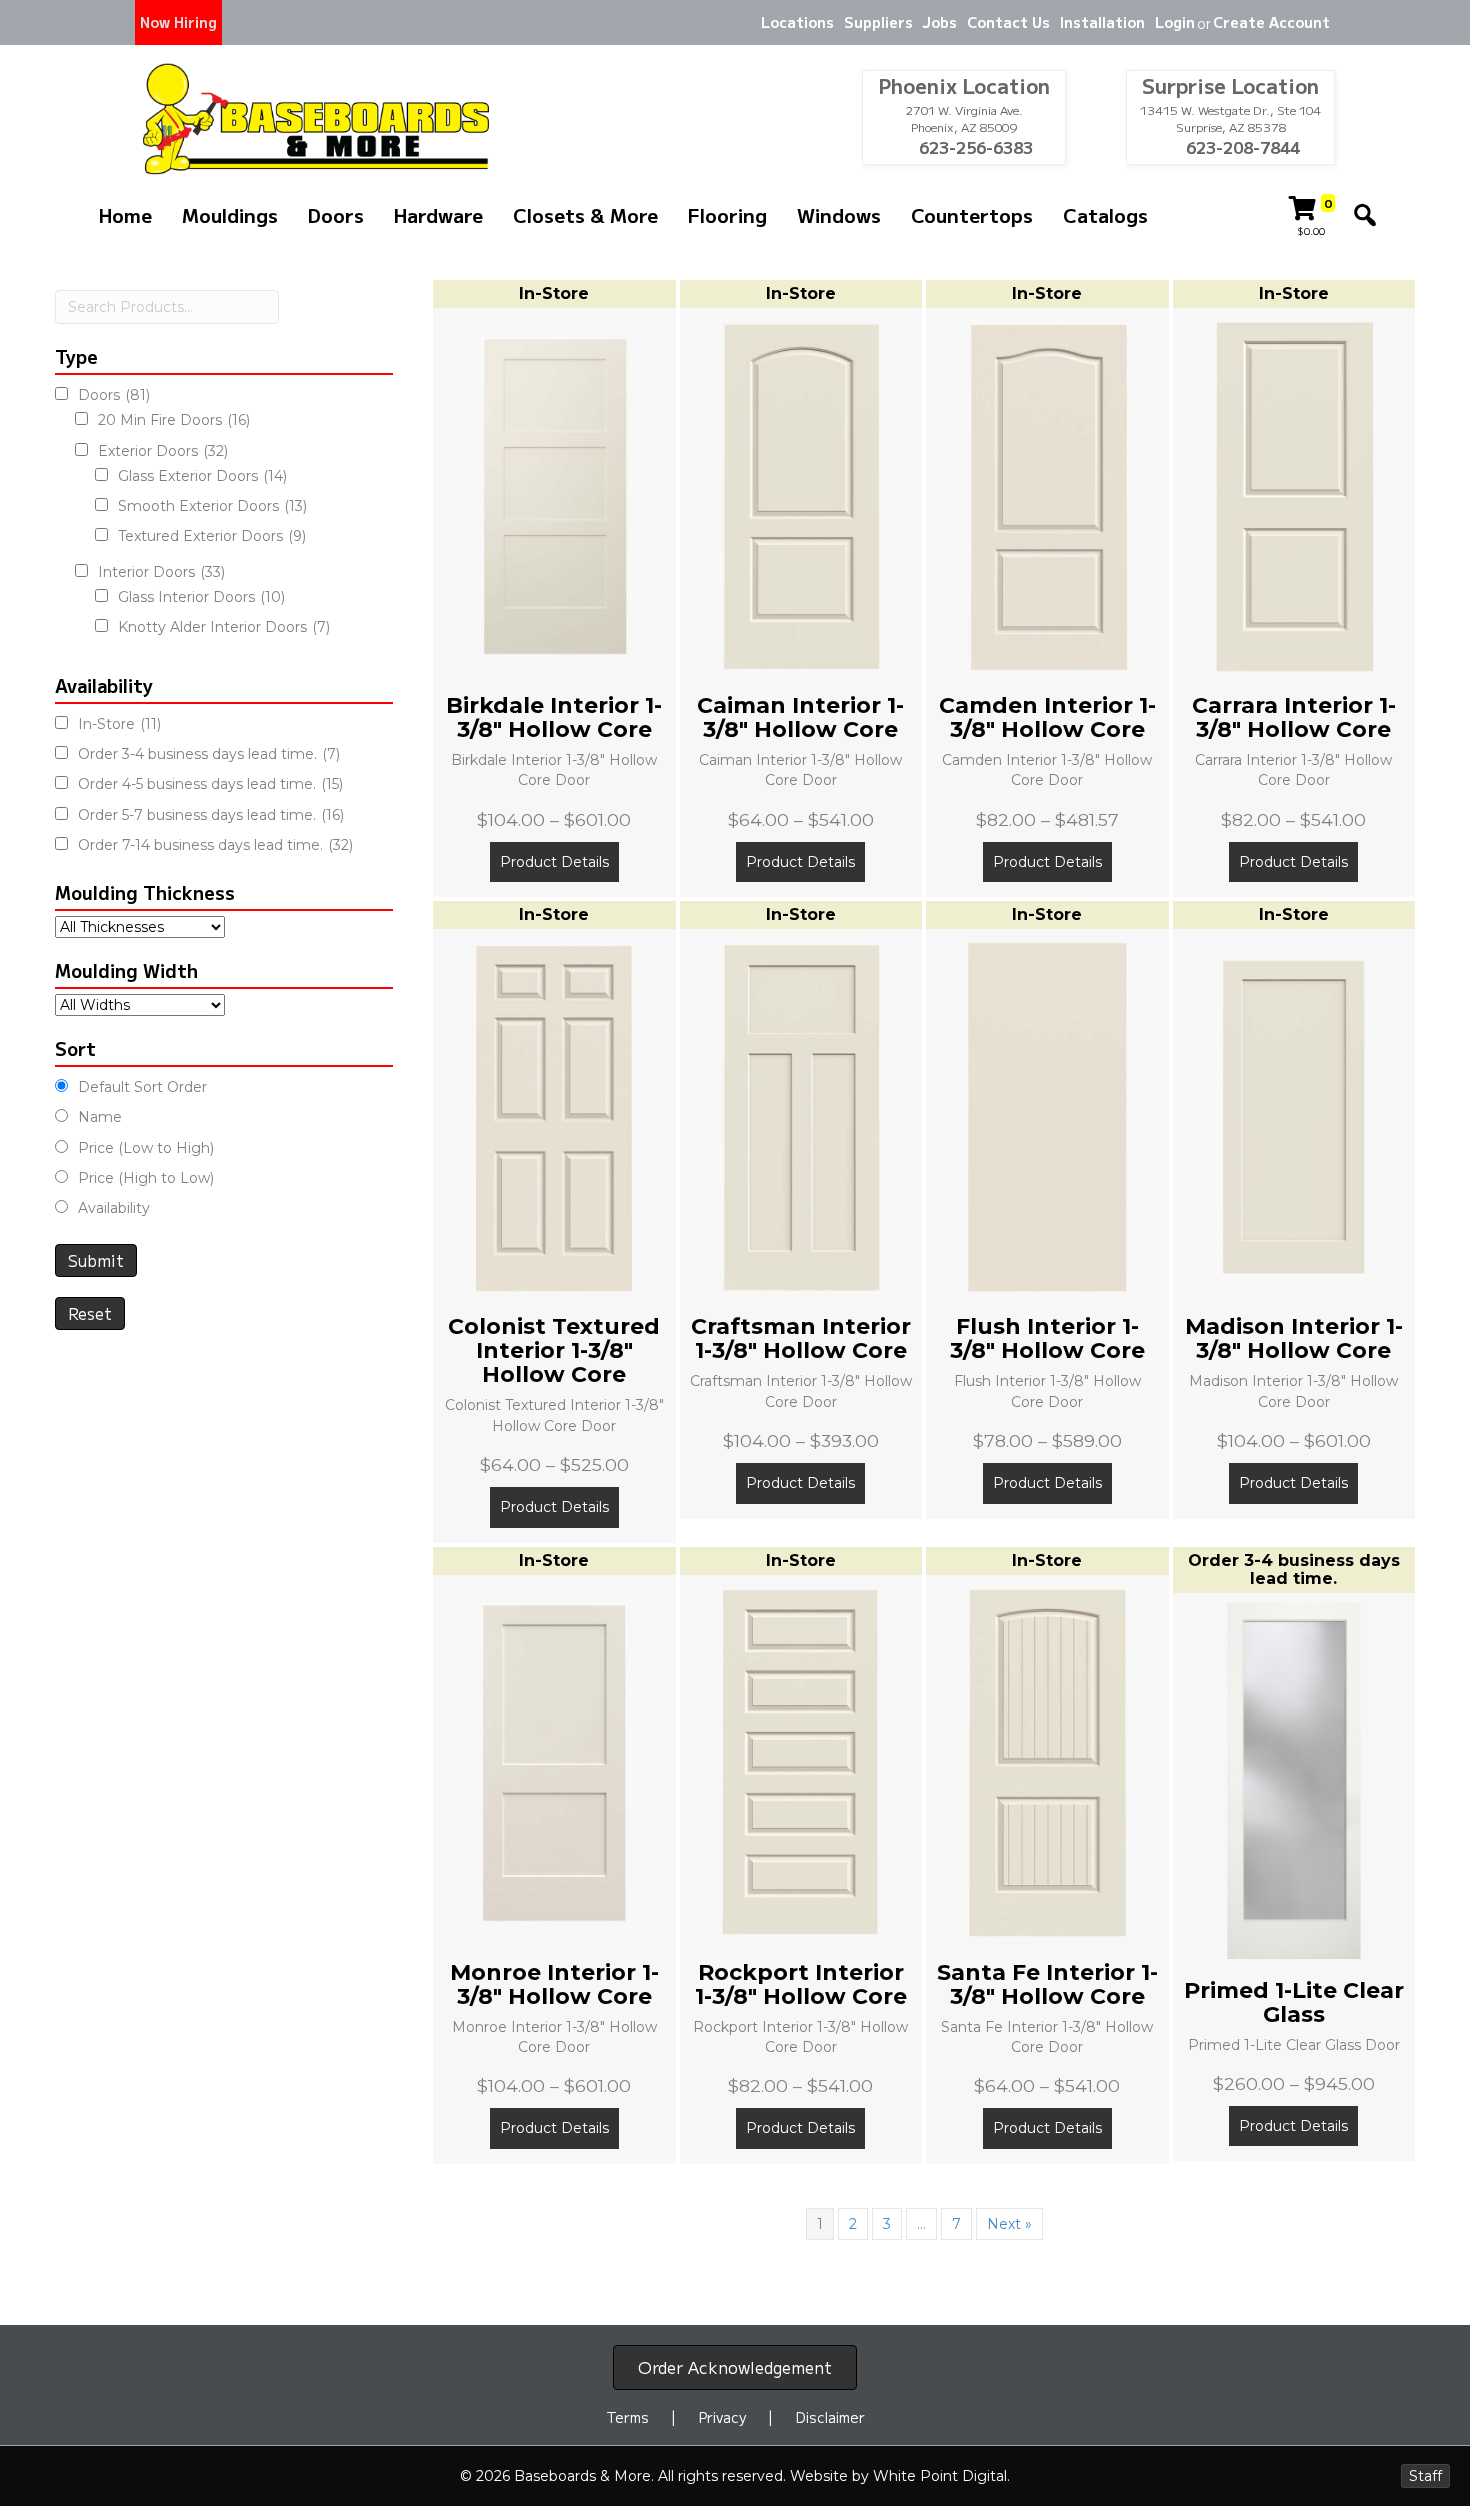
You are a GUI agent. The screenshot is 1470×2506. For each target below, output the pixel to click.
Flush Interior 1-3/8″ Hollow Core (1047, 1338)
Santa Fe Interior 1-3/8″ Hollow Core (1047, 1984)
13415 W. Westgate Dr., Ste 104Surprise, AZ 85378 (1230, 118)
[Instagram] (607, 22)
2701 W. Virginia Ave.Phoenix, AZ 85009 (964, 118)
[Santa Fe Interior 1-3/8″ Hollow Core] (1047, 1761)
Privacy (722, 2417)
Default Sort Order (142, 1087)
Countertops (972, 214)
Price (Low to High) (146, 1148)
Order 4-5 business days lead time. (210, 784)
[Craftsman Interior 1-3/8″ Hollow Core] (801, 1116)
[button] (1365, 215)
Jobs (940, 22)
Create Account (1271, 22)
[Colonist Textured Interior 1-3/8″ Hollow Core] (554, 1116)
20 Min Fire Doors (174, 420)
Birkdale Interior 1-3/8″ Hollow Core (554, 717)
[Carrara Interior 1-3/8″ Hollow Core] (1294, 495)
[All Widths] (140, 1005)
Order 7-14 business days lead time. (215, 845)
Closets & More (585, 214)
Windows (839, 214)
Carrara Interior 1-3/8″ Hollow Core (1294, 717)
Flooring (727, 214)
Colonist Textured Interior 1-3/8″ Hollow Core (554, 1350)
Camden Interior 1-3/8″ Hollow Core (1047, 717)
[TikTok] (642, 22)
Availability (114, 1208)
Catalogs (1105, 214)
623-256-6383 (974, 147)
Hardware (438, 214)
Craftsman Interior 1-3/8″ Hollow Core (801, 1338)
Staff (1425, 2476)
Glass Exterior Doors (202, 476)
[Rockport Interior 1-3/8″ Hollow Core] (801, 1761)
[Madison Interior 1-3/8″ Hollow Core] (1294, 1116)
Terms (627, 2417)
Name (100, 1117)
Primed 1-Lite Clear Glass (1294, 2002)
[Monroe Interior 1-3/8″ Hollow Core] (554, 1761)
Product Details (554, 862)
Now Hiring (178, 22)
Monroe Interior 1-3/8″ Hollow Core (554, 1984)
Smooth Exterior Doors (212, 506)
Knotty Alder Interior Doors (224, 627)
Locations (797, 22)
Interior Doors (161, 572)
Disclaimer (830, 2417)
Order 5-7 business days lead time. (211, 815)
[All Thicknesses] (140, 927)
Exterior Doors (163, 451)
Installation (1102, 22)
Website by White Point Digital (898, 2476)
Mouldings (230, 214)
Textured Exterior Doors (212, 536)
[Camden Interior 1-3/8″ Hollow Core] (1047, 495)
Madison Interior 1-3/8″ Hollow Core (1294, 1338)
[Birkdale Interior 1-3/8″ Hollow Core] (554, 495)
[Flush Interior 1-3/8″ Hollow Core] (1047, 1116)
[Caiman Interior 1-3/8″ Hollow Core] (801, 495)
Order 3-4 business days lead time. (209, 754)
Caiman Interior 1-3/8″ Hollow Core (800, 717)
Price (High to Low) (146, 1178)
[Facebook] (572, 22)
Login (1175, 22)
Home (125, 214)
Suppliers (878, 22)
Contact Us (1008, 22)
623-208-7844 (1241, 147)
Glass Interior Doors (201, 597)
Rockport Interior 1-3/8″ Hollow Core (801, 1984)
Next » (1009, 2224)
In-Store (119, 724)
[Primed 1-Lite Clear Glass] (1294, 1779)
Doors (336, 214)
